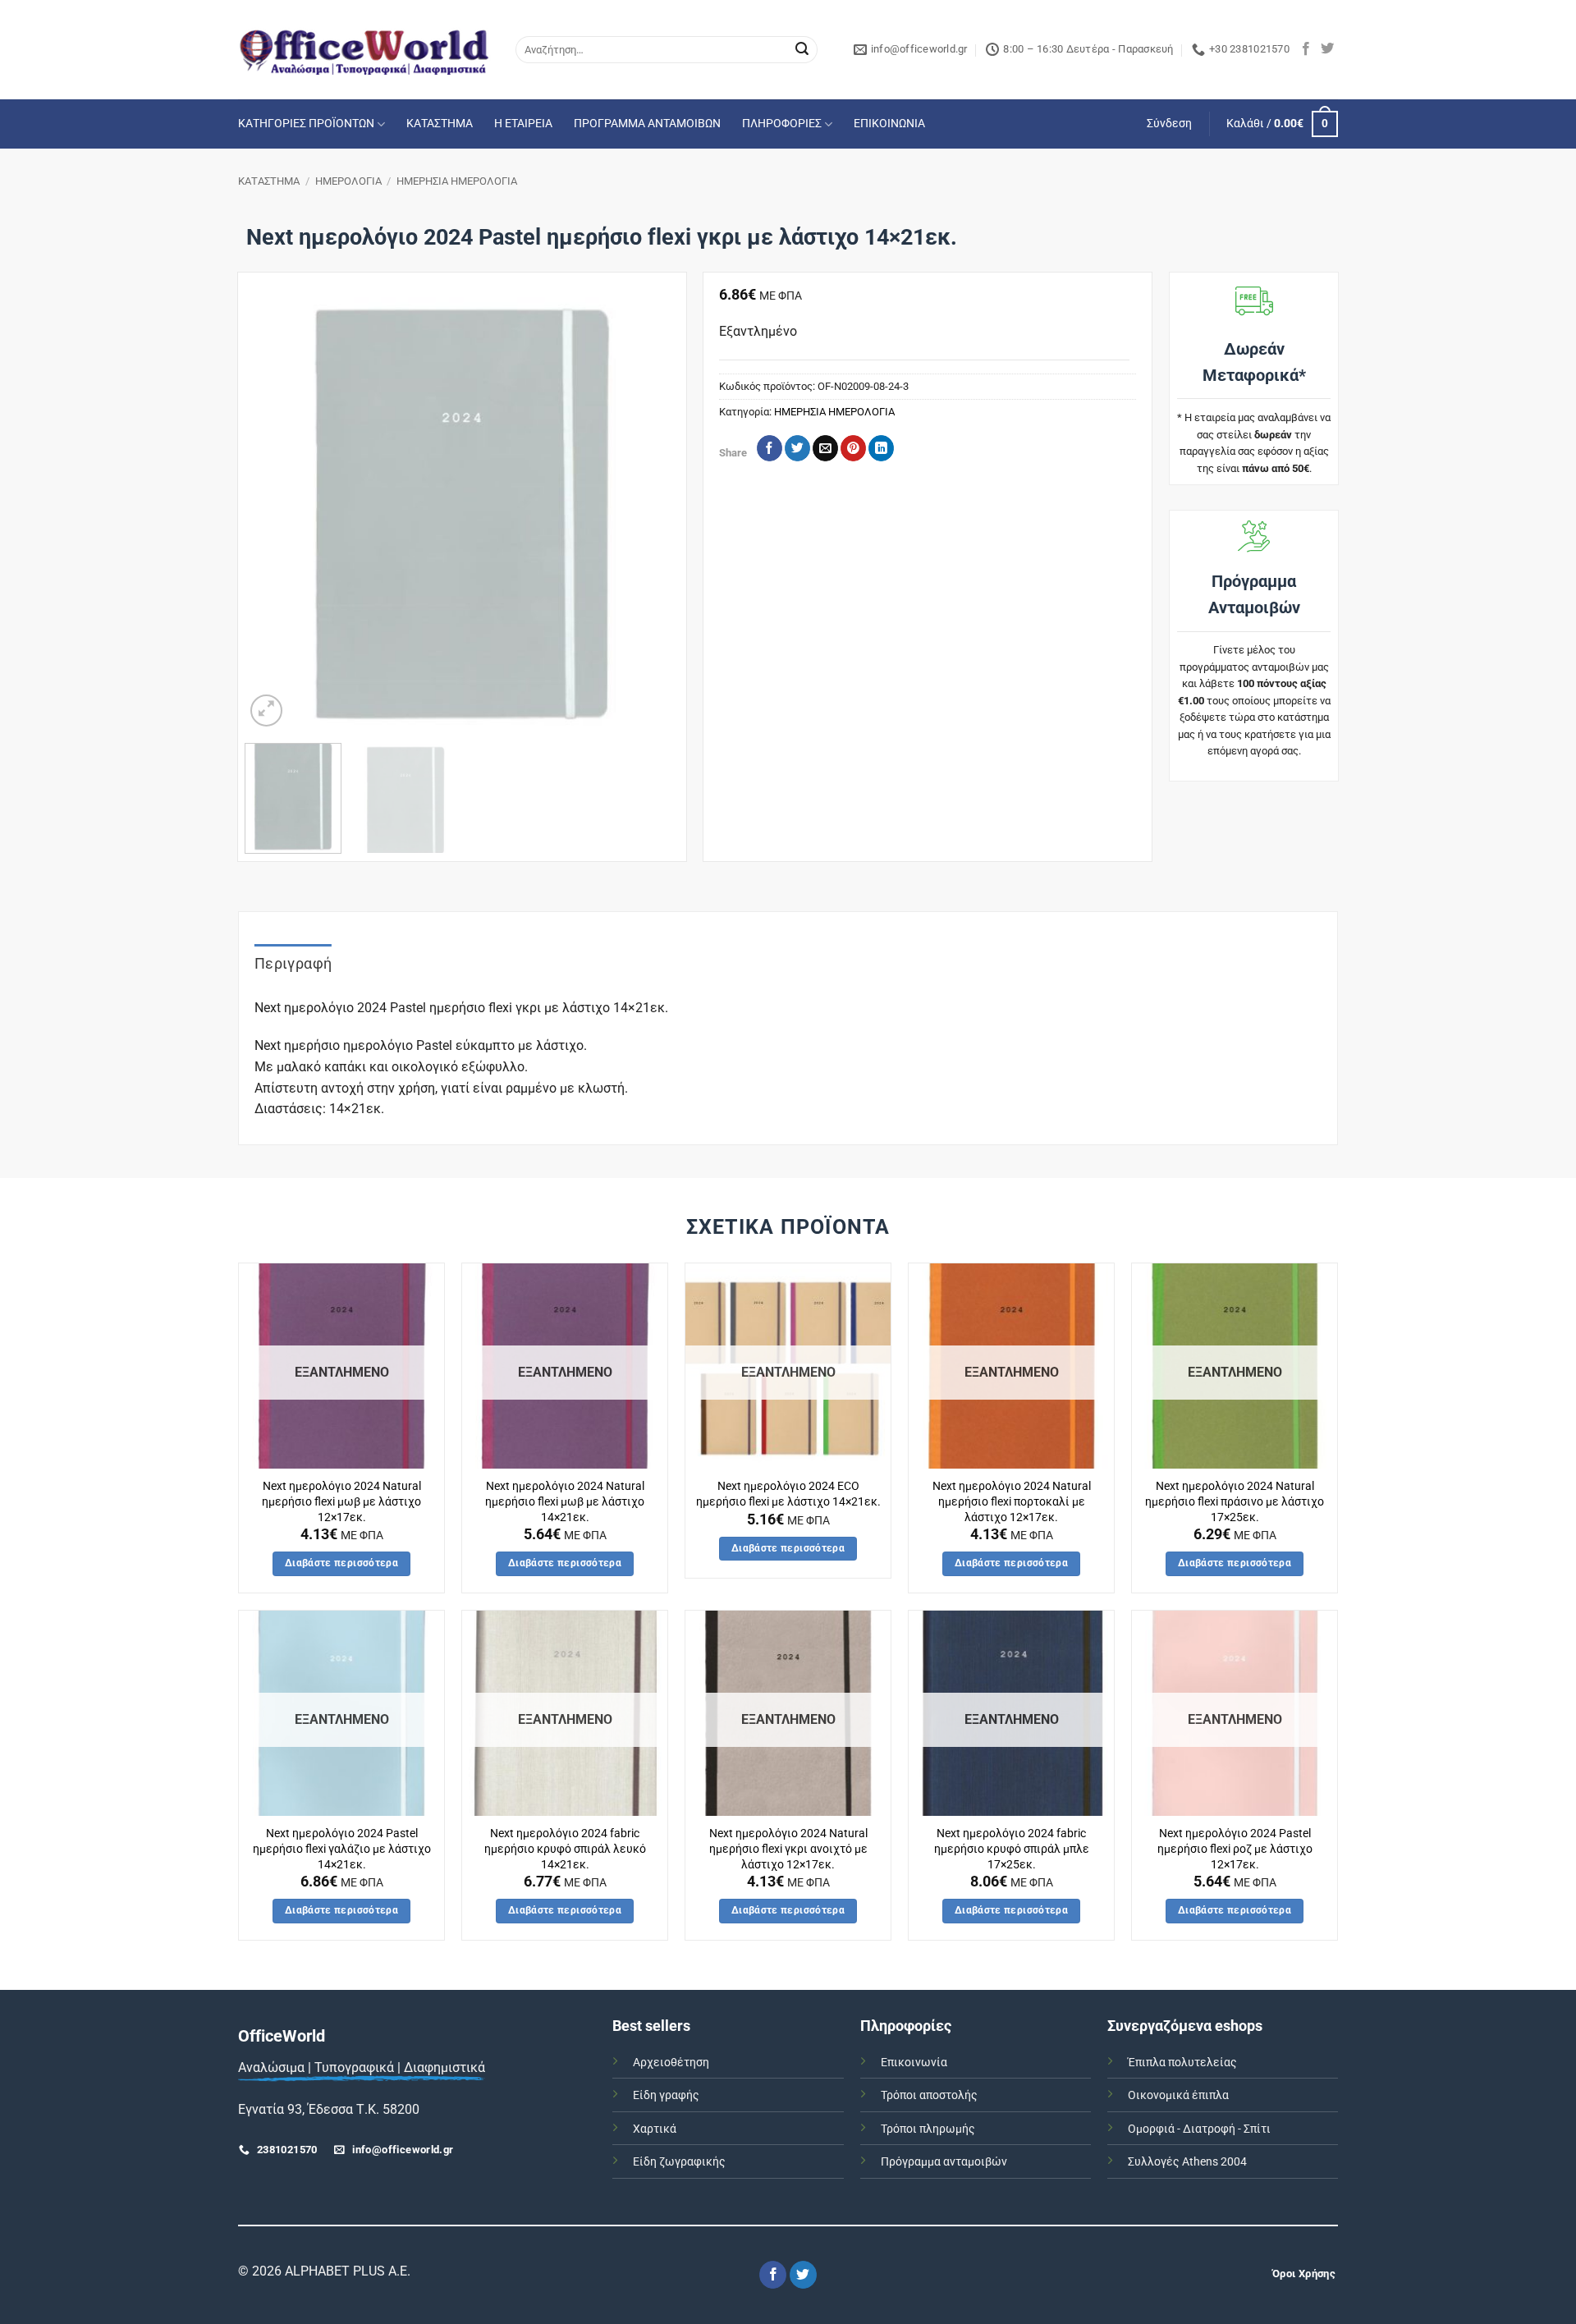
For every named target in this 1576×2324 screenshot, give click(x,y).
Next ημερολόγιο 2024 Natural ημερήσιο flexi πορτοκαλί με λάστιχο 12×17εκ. (1012, 1501)
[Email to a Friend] (825, 448)
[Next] (649, 514)
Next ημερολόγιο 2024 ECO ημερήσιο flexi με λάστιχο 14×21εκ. (788, 1494)
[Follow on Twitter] (1327, 49)
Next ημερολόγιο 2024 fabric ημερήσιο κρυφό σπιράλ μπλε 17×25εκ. (1012, 1849)
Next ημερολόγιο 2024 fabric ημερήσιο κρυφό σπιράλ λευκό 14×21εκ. (565, 1849)
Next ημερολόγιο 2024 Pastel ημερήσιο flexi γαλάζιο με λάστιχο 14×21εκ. (342, 1849)
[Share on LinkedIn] (881, 448)
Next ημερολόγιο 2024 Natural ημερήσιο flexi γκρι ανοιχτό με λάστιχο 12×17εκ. (788, 1849)
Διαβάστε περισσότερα (341, 1563)
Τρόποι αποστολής (929, 2095)
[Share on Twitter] (797, 448)
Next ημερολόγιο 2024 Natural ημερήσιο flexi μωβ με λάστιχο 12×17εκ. (341, 1501)
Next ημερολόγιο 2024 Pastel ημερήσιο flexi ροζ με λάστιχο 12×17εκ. (1235, 1849)
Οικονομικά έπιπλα (1178, 2095)
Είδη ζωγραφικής (679, 2162)
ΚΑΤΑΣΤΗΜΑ (440, 124)
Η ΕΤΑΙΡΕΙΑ (523, 124)
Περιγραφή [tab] (293, 963)
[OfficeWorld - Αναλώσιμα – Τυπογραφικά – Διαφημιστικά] (364, 50)
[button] (1169, 124)
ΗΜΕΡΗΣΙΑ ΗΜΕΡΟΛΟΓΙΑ (457, 181)
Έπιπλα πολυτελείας (1182, 2063)
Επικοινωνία (914, 2063)
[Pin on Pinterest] (853, 448)
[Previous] (274, 514)
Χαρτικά (655, 2129)
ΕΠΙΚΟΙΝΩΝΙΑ (889, 124)
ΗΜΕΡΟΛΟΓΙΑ (348, 181)
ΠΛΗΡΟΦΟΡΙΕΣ (782, 124)
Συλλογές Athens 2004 (1187, 2162)
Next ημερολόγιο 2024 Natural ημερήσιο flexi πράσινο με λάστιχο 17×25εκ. (1235, 1501)
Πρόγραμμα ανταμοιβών (944, 2162)
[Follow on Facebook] (1306, 49)
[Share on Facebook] (770, 448)
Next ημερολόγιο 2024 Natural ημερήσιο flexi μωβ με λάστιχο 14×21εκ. (565, 1501)
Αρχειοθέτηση (671, 2063)
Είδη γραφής (666, 2095)
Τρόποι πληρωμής (928, 2129)
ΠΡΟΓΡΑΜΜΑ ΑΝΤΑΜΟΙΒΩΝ (647, 124)
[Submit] (802, 50)
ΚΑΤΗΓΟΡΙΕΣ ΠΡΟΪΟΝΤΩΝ (306, 124)
